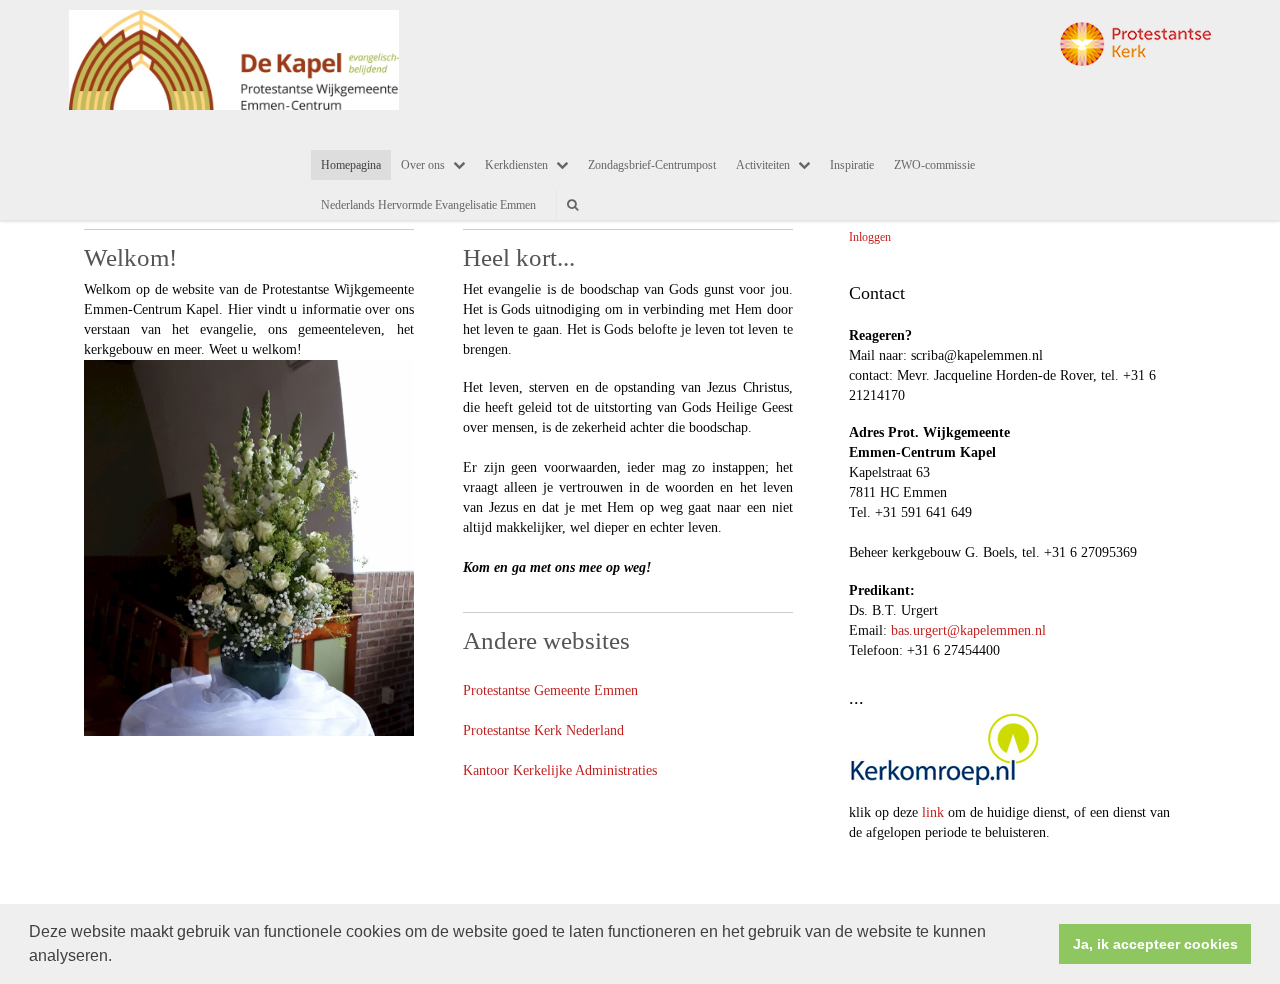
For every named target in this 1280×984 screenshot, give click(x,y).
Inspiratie (852, 165)
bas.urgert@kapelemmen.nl (968, 630)
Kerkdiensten (516, 165)
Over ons (423, 165)
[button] (119, 958)
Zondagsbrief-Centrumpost (652, 165)
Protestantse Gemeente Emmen (550, 690)
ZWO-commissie (934, 165)
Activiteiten (763, 165)
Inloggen (870, 237)
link (933, 812)
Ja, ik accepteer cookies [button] (1155, 944)
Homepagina (351, 165)
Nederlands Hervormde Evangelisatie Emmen (428, 205)
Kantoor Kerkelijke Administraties (560, 770)
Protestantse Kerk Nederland (543, 730)
